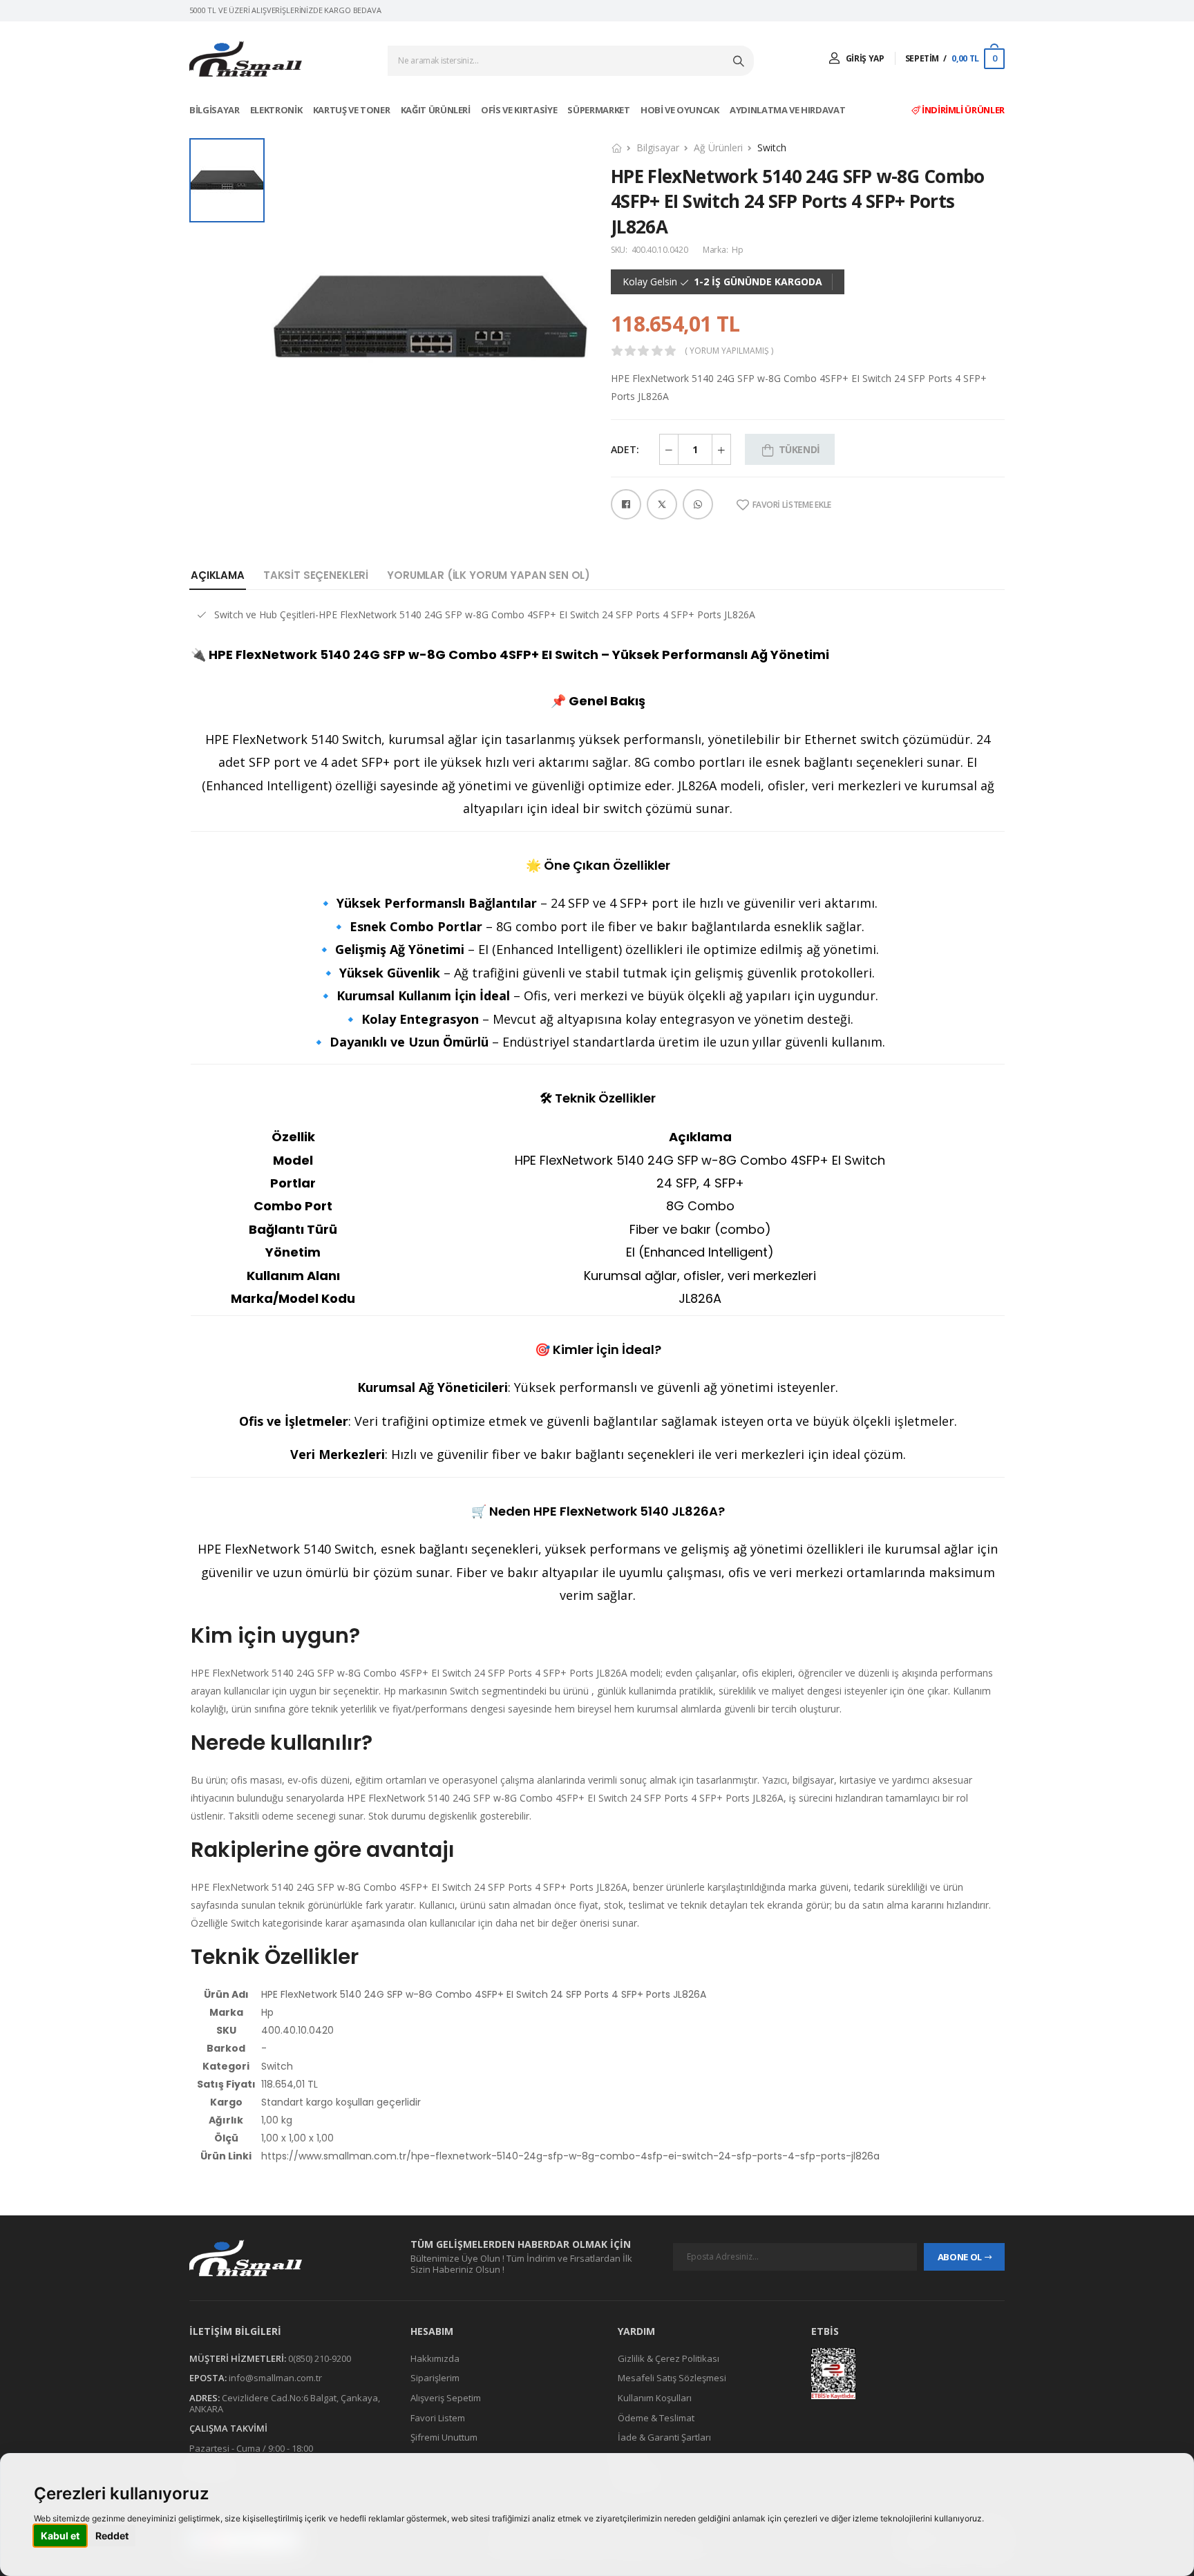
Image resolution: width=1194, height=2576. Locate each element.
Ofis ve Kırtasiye (520, 110)
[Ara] (740, 61)
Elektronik (277, 110)
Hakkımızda (435, 2358)
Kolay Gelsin (650, 282)
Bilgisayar (215, 110)
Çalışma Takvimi (228, 2429)
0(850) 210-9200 (320, 2358)
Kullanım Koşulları (655, 2398)
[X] (662, 504)
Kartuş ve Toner (352, 110)
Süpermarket (599, 110)
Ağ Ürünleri (718, 147)
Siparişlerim (435, 2378)
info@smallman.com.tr (275, 2378)
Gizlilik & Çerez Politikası (669, 2358)
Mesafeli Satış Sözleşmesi (672, 2378)
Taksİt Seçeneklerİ (316, 575)
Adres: (205, 2398)
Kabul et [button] (60, 2536)
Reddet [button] (112, 2536)
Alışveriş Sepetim (446, 2398)
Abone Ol (960, 2257)
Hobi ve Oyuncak (681, 110)
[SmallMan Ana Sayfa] (246, 59)
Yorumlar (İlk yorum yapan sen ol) (489, 575)
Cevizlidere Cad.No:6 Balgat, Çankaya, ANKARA (285, 2403)
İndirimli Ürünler (962, 110)
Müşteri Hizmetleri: (238, 2358)
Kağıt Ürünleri (437, 110)
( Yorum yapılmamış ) (729, 351)
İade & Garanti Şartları (664, 2438)
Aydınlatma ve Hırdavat (788, 110)
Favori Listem (438, 2418)
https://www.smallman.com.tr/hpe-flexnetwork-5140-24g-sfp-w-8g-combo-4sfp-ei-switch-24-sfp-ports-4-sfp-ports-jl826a (570, 2156)
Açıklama (218, 575)
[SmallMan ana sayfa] (286, 2258)
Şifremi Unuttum (444, 2438)
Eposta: (208, 2378)
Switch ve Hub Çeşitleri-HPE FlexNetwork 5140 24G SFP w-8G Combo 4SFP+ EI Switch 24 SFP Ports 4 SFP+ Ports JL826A (485, 614)
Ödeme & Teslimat (656, 2418)
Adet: (625, 449)
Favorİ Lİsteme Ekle (792, 505)
